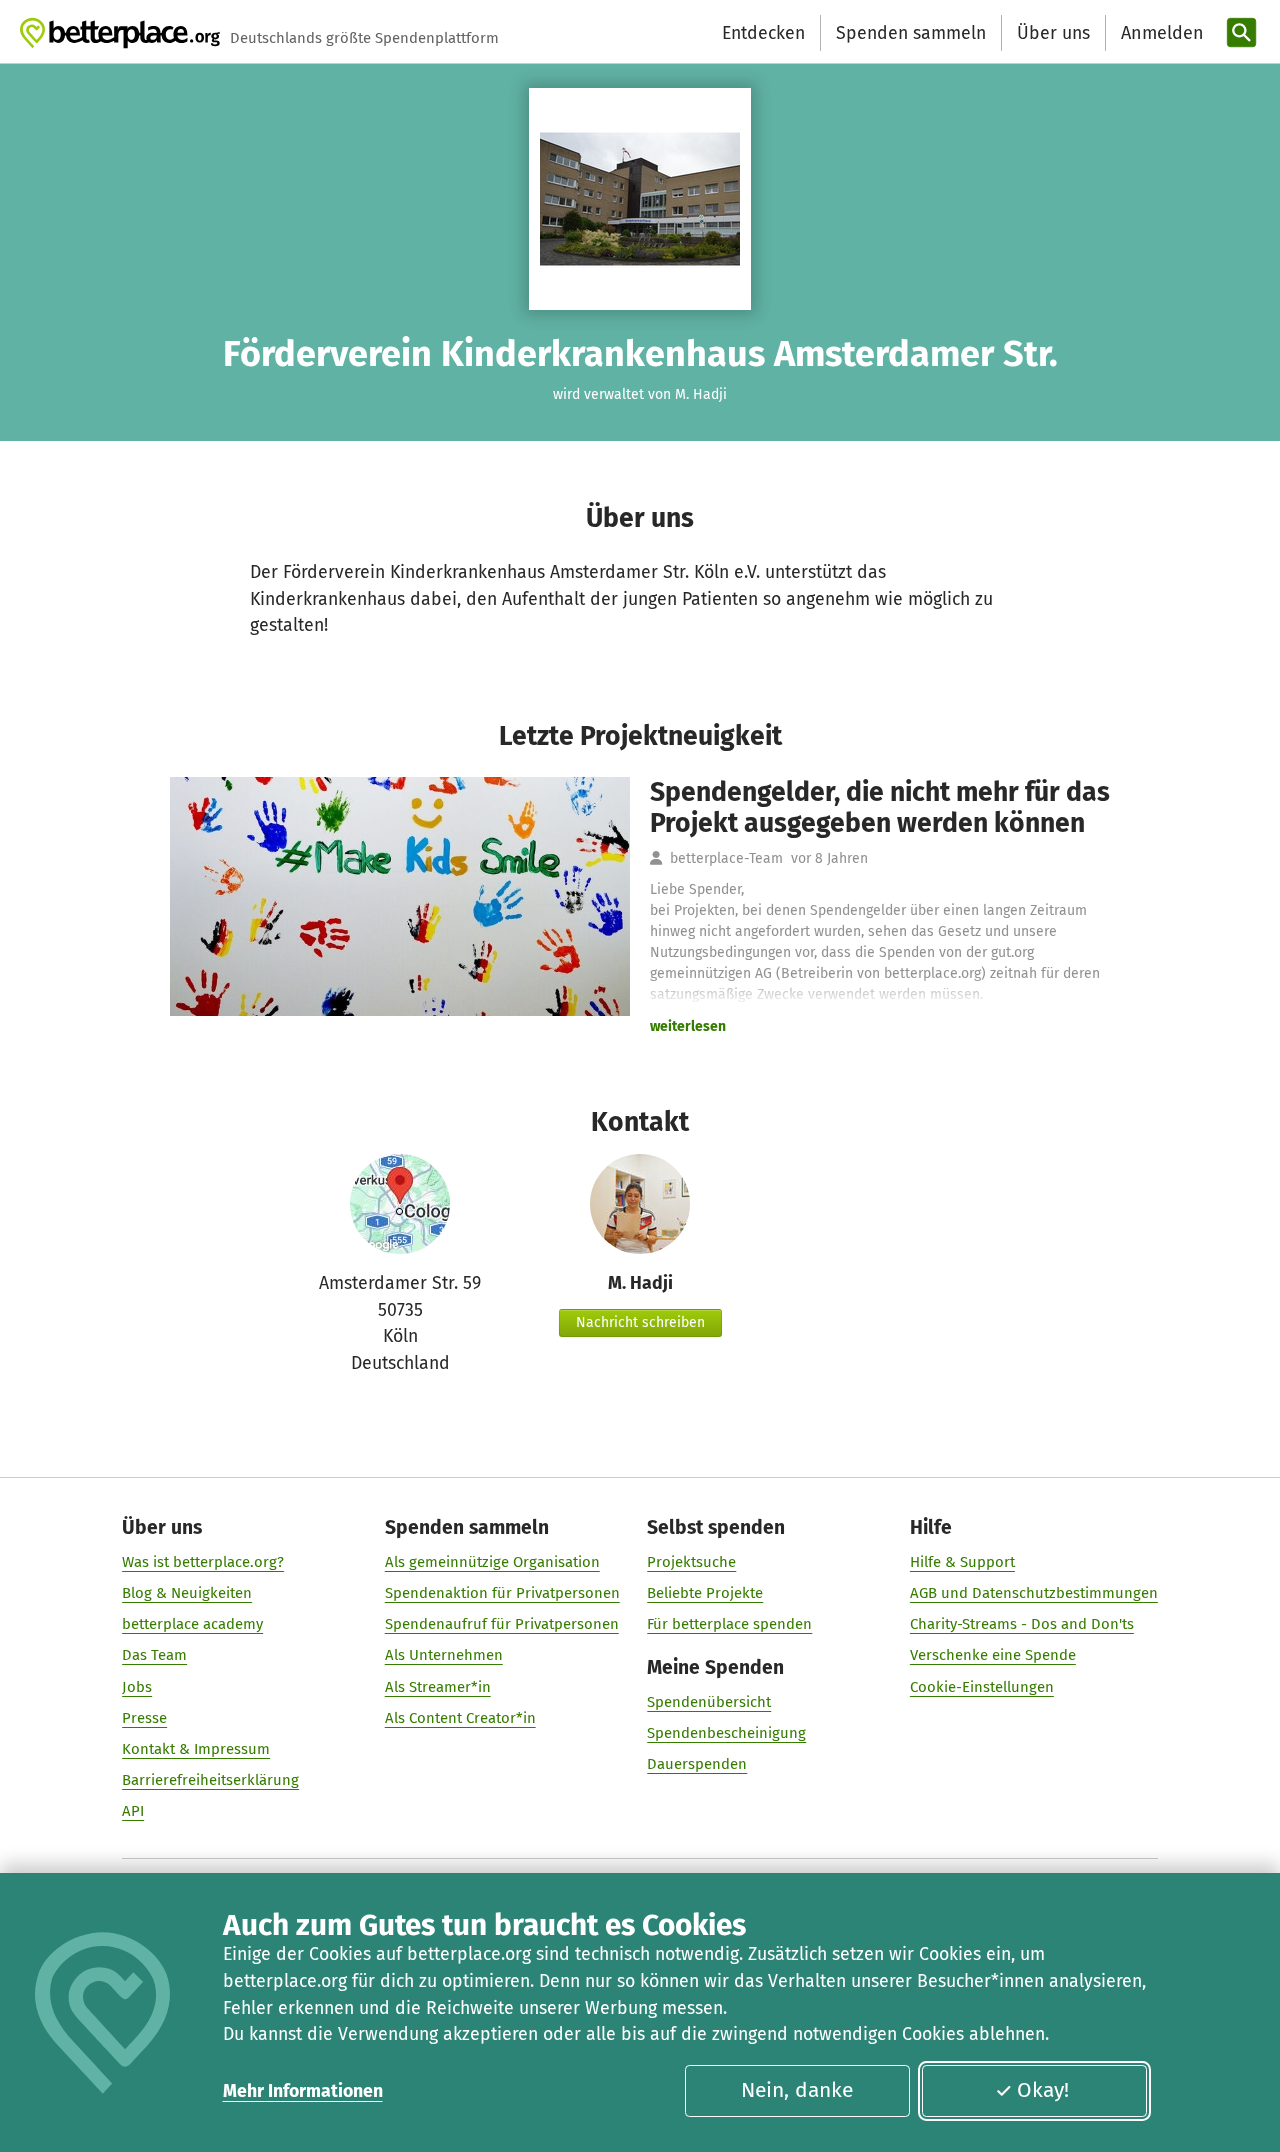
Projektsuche (691, 1562)
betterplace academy (192, 1624)
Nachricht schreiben (640, 1322)
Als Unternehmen (444, 1655)
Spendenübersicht (709, 1702)
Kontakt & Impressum (196, 1749)
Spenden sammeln (911, 33)
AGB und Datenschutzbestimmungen (1034, 1593)
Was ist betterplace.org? (203, 1562)
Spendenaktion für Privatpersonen (502, 1593)
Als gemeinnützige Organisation (492, 1562)
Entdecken (763, 33)
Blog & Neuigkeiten (187, 1593)
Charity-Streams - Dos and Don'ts (1022, 1624)
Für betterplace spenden (729, 1624)
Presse (144, 1718)
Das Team (154, 1655)
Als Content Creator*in (460, 1718)
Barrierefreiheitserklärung (210, 1780)
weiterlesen (688, 1026)
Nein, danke (797, 2090)
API (133, 1811)
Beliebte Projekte (705, 1593)
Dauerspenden (697, 1764)
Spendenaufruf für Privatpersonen (502, 1624)
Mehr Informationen (303, 2091)
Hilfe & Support (962, 1562)
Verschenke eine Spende (993, 1655)
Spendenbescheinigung (726, 1733)
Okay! (1043, 2090)
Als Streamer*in (438, 1687)
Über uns (1053, 33)
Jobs (137, 1687)
